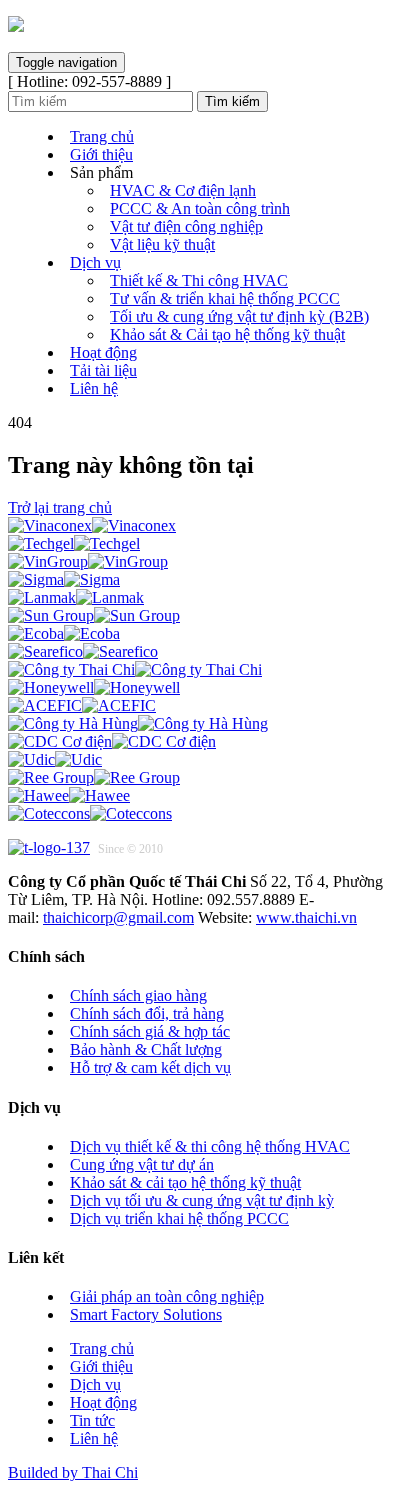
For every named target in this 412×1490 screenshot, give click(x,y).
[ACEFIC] (82, 705)
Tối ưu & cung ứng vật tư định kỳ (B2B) (239, 316)
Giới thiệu (101, 154)
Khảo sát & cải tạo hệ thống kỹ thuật (185, 1182)
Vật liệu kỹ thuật (162, 244)
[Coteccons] (90, 813)
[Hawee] (69, 795)
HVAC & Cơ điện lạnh (183, 190)
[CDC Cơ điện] (112, 741)
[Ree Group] (94, 777)
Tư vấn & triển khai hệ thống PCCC (225, 298)
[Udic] (55, 759)
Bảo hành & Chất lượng (146, 1049)
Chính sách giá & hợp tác (150, 1031)
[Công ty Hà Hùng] (138, 723)
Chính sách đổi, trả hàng (147, 1013)
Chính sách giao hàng (138, 995)
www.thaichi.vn (306, 917)
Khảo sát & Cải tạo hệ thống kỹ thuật (227, 334)
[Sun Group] (94, 615)
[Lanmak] (76, 597)
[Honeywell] (94, 687)
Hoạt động (103, 352)
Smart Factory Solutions (146, 1314)
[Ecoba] (64, 633)
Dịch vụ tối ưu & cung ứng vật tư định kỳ (202, 1200)
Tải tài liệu (103, 370)
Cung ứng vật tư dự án (142, 1164)
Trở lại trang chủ (60, 507)
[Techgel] (74, 543)
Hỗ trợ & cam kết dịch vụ (150, 1067)
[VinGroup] (88, 561)
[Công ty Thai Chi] (135, 669)
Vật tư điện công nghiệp (186, 226)
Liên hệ (94, 388)
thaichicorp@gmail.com (118, 917)
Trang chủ (102, 136)
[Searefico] (83, 651)
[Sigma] (64, 579)
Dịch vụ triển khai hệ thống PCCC (179, 1218)
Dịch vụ (95, 262)
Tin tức (92, 1420)
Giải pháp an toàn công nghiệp (167, 1296)
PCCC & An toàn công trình (200, 208)
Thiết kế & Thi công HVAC (199, 280)
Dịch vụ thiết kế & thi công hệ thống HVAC (210, 1146)
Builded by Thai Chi (73, 1472)
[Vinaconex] (92, 525)
